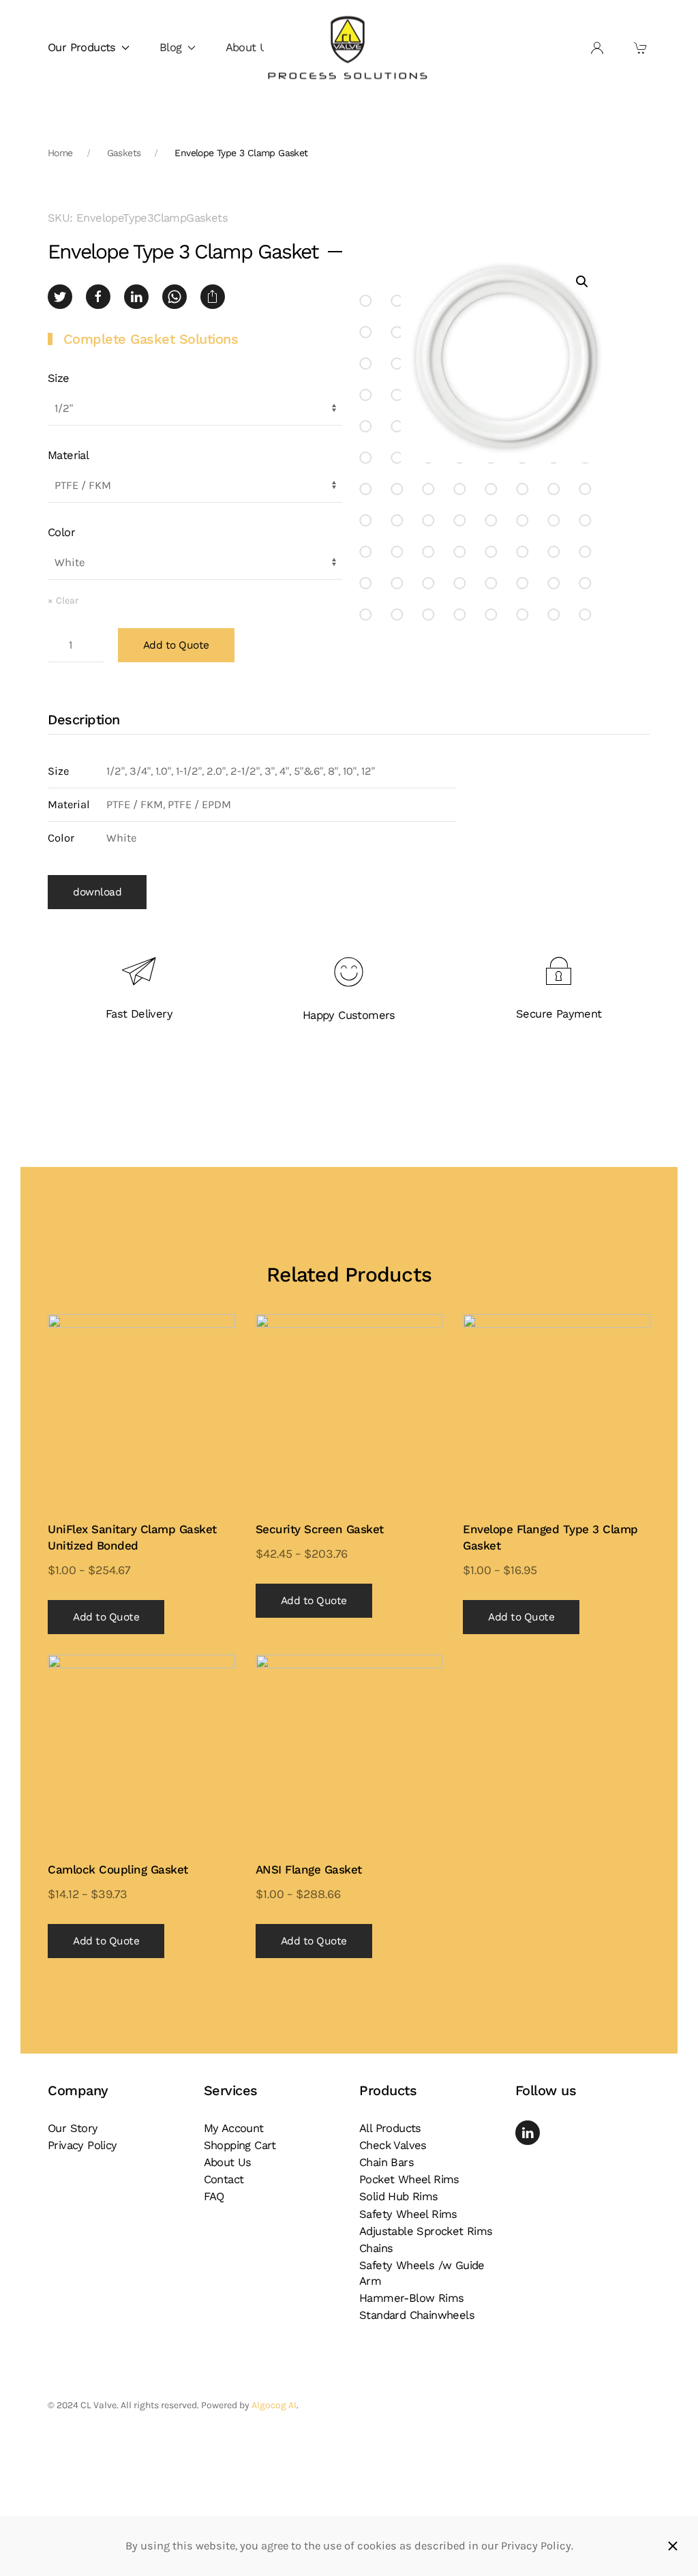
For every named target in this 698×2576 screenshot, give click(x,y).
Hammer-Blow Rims (411, 2298)
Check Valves (393, 2145)
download (97, 892)
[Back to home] (349, 48)
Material (68, 455)
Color (61, 532)
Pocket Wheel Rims (409, 2179)
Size (59, 378)
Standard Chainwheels (417, 2315)
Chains (376, 2248)
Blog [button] (171, 47)
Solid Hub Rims (399, 2196)
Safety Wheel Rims (408, 2214)
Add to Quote (176, 645)
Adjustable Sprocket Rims (426, 2231)
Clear (67, 601)
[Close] (673, 2546)
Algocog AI (274, 2405)
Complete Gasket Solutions (151, 339)
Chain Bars (386, 2162)
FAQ (214, 2196)
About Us (249, 47)
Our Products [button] (82, 47)
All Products (390, 2128)
